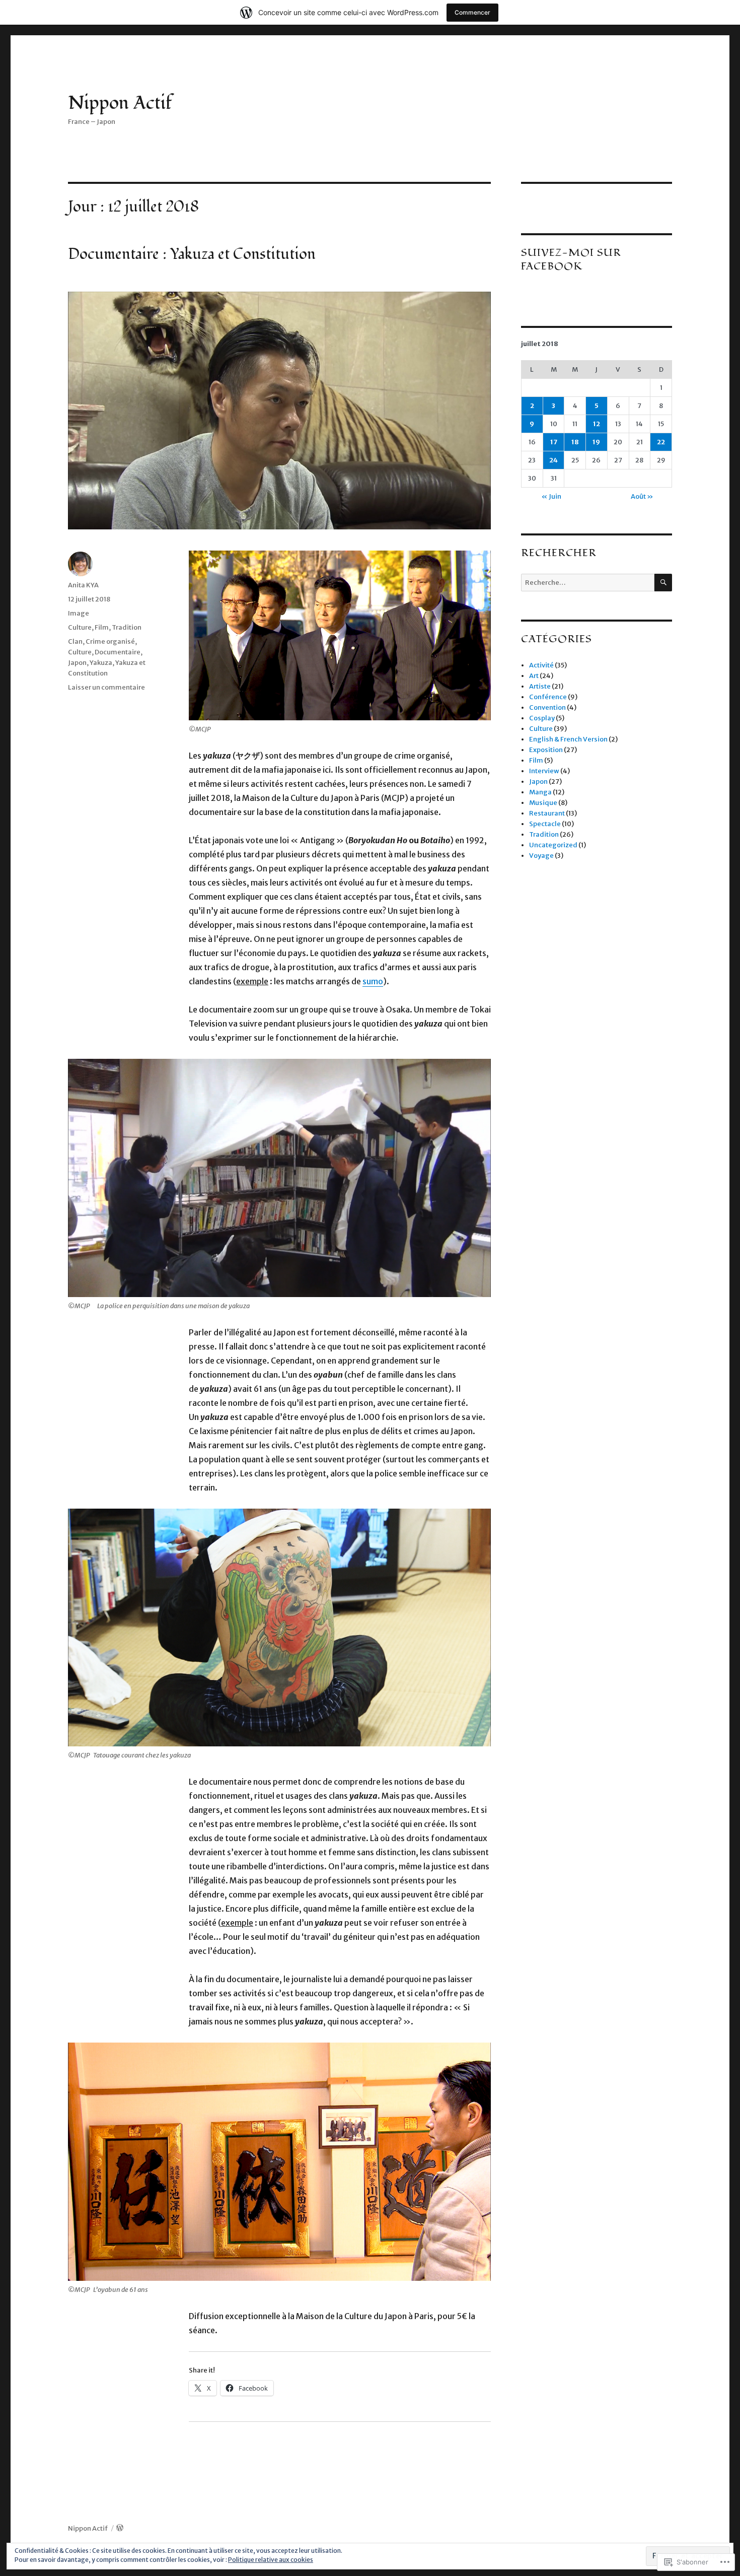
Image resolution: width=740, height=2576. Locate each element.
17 (554, 442)
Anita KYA (83, 585)
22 (661, 442)
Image (79, 613)
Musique (543, 803)
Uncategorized (553, 845)
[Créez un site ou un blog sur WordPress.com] (120, 2528)
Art (534, 676)
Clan (75, 641)
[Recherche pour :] (588, 583)
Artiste (540, 686)
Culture (80, 627)
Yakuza (101, 663)
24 (553, 460)
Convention (547, 707)
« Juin (551, 496)
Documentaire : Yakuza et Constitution (192, 254)
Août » (642, 496)
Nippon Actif (120, 103)
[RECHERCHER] (663, 583)
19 (596, 442)
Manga (540, 792)
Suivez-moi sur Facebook (571, 259)
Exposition (546, 750)
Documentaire (118, 652)
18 (575, 442)
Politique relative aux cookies (271, 2560)
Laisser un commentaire (106, 687)
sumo (373, 981)
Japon (77, 663)
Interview (544, 771)
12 (597, 424)
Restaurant (547, 813)
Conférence (548, 697)
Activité (541, 665)
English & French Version (568, 739)
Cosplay (542, 718)
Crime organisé (110, 641)
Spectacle (545, 824)
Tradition (127, 627)
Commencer (472, 12)
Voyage (541, 856)
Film (102, 627)
